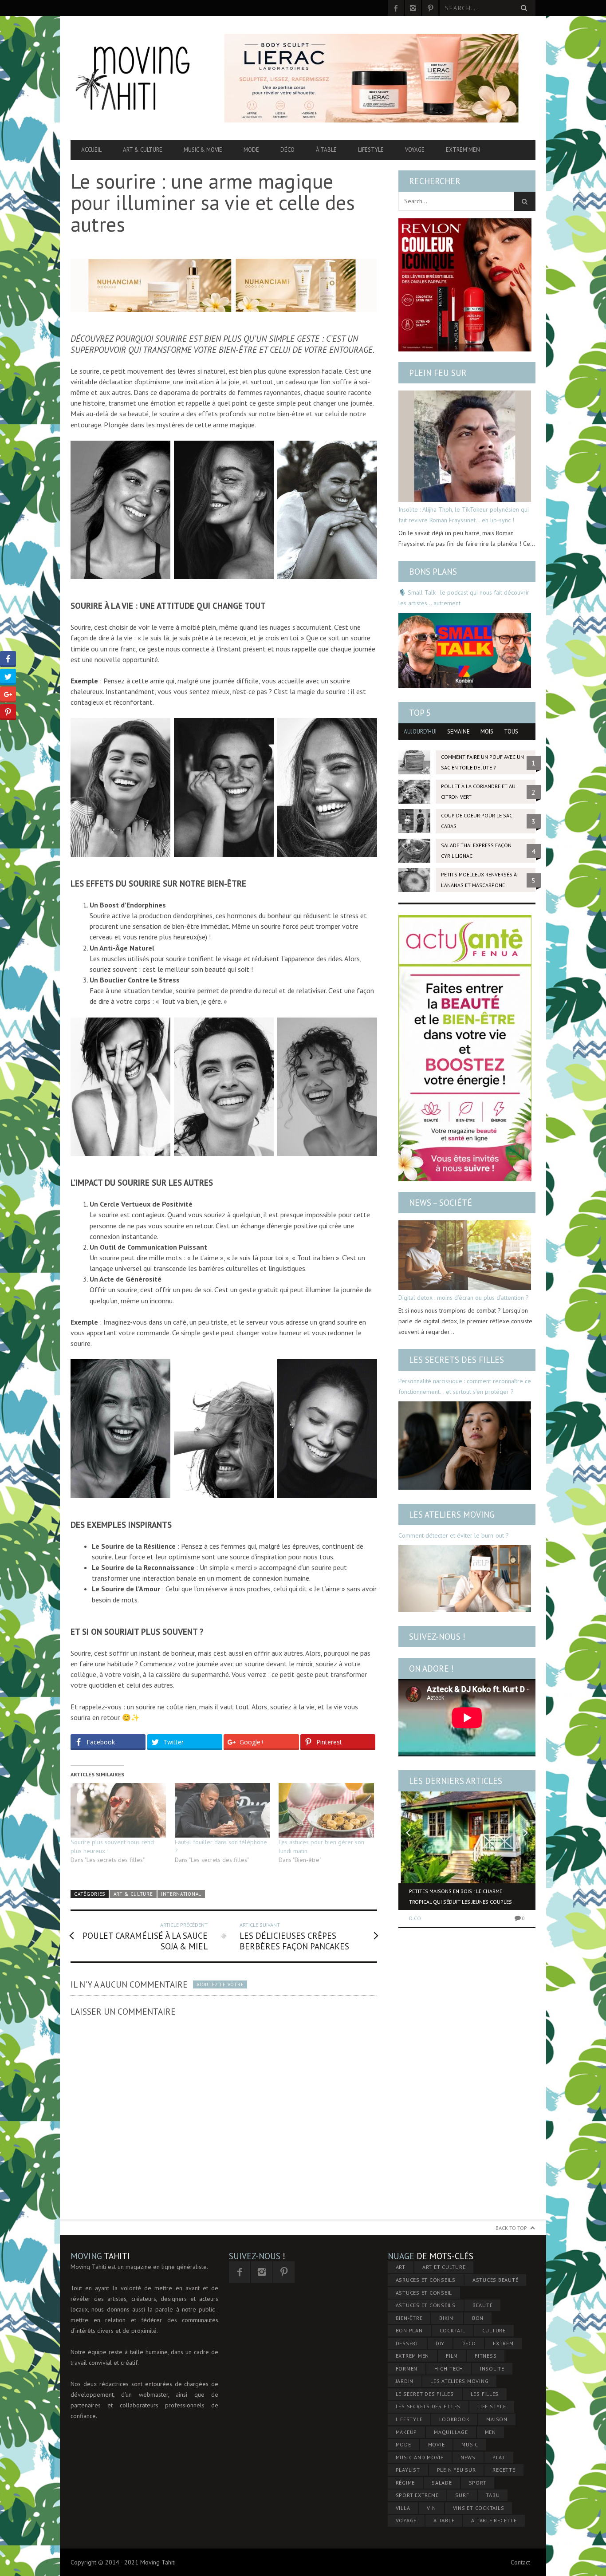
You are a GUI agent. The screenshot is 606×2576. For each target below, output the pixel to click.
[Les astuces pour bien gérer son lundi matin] (326, 1810)
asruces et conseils (426, 2280)
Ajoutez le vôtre (220, 1984)
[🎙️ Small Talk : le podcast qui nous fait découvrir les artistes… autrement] (465, 650)
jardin (405, 2381)
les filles (485, 2394)
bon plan (409, 2330)
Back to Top (511, 2228)
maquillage (451, 2432)
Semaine (458, 732)
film (452, 2356)
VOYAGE (406, 2520)
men (490, 2432)
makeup (407, 2432)
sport (478, 2483)
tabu (493, 2495)
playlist (408, 2470)
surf (462, 2495)
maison (497, 2419)
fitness (486, 2356)
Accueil (91, 150)
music (470, 2444)
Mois (487, 732)
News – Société (441, 1203)
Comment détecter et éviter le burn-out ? (454, 1535)
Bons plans (433, 572)
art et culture (444, 2267)
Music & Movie (203, 150)
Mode (251, 150)
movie (437, 2444)
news (468, 2457)
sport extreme (417, 2495)
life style (492, 2406)
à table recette (494, 2520)
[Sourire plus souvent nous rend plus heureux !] (118, 1810)
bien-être (409, 2318)
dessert (407, 2343)
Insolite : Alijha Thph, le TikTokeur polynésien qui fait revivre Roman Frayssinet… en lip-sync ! (464, 515)
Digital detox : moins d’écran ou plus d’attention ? (464, 1298)
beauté (483, 2305)
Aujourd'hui (420, 732)
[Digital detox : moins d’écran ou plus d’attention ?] (465, 1255)
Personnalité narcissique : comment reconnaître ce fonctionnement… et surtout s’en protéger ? (465, 1386)
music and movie (420, 2457)
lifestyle (409, 2419)
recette (504, 2470)
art (401, 2267)
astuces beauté (496, 2280)
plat (499, 2457)
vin (431, 2508)
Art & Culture (143, 150)
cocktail (453, 2330)
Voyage (415, 150)
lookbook (454, 2419)
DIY (440, 2343)
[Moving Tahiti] (140, 78)
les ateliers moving (459, 2381)
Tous (511, 732)
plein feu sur (456, 2470)
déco (469, 2343)
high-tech (449, 2369)
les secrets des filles (428, 2406)
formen (407, 2369)
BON (478, 2318)
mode (403, 2444)
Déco (287, 150)
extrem (503, 2343)
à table (444, 2520)
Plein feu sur (438, 373)
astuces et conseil (424, 2293)
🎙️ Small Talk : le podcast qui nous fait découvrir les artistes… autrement (464, 598)
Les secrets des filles (456, 1360)
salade (442, 2483)
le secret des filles (425, 2394)
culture (494, 2330)
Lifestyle (371, 150)
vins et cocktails (479, 2508)
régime (405, 2483)
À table (326, 150)
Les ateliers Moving (452, 1515)
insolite (492, 2369)
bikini (447, 2318)
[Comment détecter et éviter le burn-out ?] (465, 1578)
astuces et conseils (426, 2305)
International (181, 1894)
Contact (520, 2562)
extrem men (413, 2356)
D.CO (415, 1918)
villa (403, 2508)
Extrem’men (463, 150)
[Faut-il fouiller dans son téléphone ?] (222, 1810)
